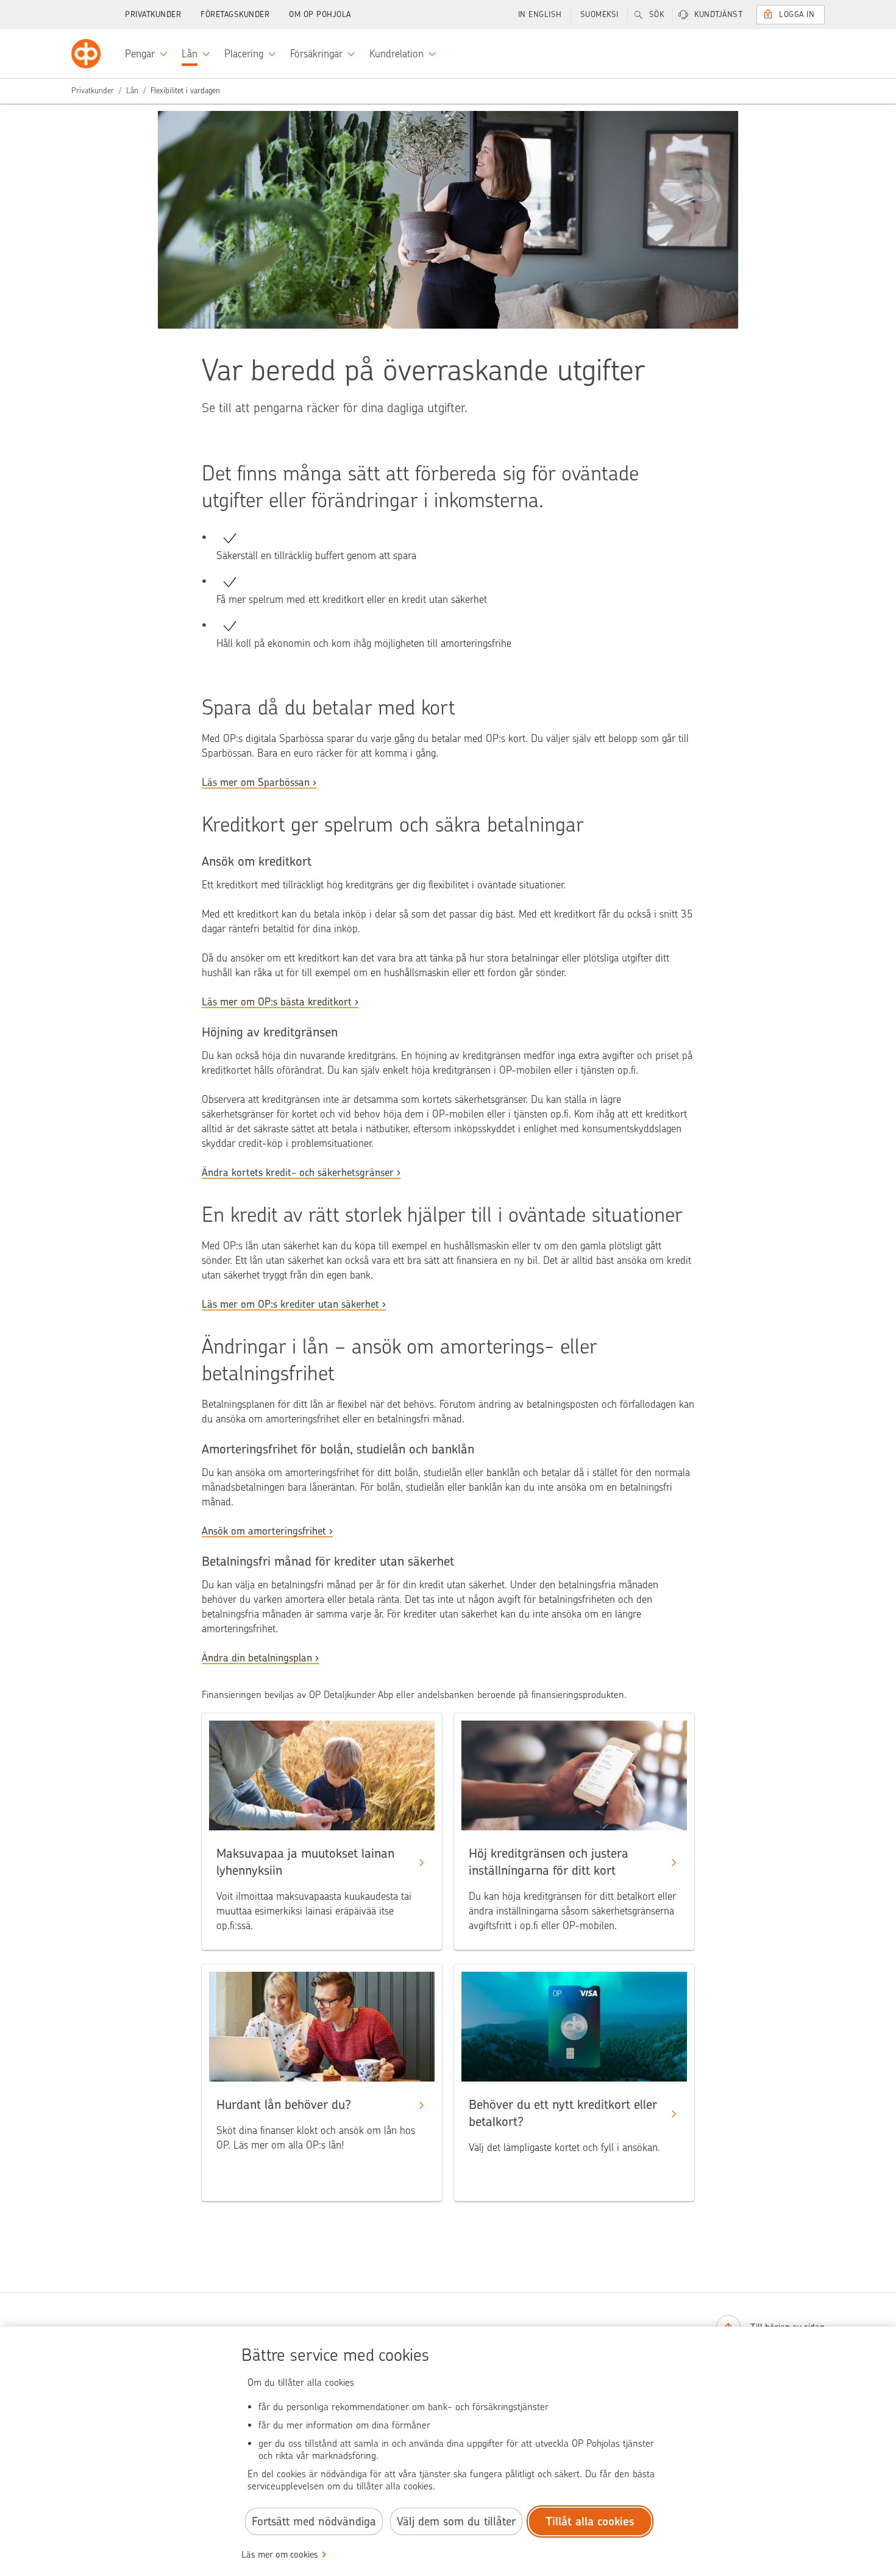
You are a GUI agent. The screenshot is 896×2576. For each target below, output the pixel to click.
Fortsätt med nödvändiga (314, 2521)
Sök (657, 14)
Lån (132, 91)
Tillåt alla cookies (590, 2521)
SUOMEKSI (599, 14)
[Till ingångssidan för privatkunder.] (86, 54)
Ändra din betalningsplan (257, 1658)
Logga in (797, 14)
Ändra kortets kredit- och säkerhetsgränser (298, 1172)
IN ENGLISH (540, 14)
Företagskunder (235, 14)
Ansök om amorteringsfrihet (264, 1531)
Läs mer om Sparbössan (256, 782)
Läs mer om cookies (280, 2555)
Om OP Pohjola (320, 14)
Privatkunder (153, 14)
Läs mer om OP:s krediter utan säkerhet (290, 1304)
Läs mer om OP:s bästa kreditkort (277, 1002)
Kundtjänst (718, 14)
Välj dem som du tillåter (456, 2521)
